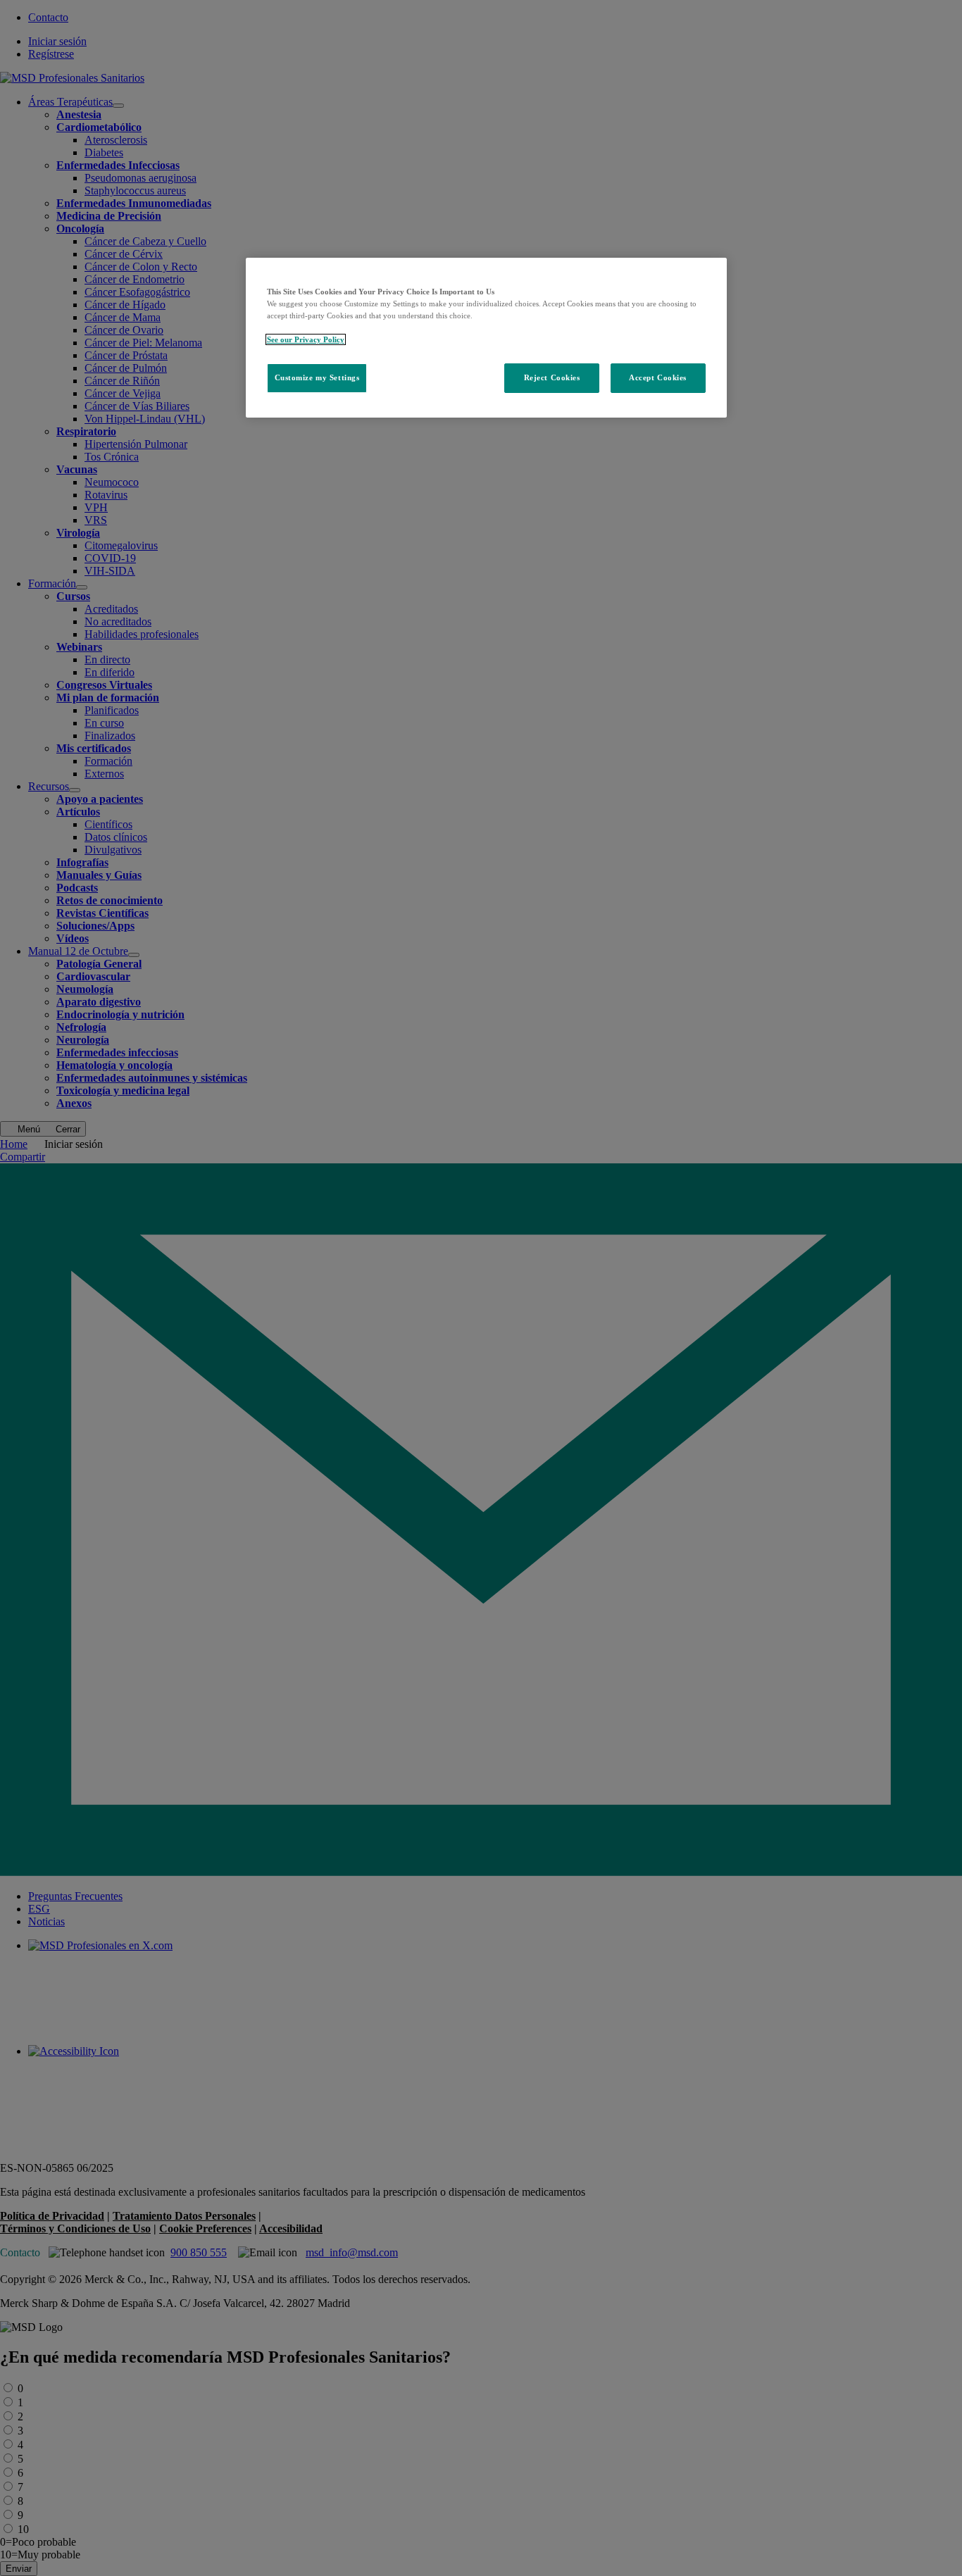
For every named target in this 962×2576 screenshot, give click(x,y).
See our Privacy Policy (306, 339)
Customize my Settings (317, 377)
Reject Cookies (552, 377)
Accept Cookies (658, 377)
